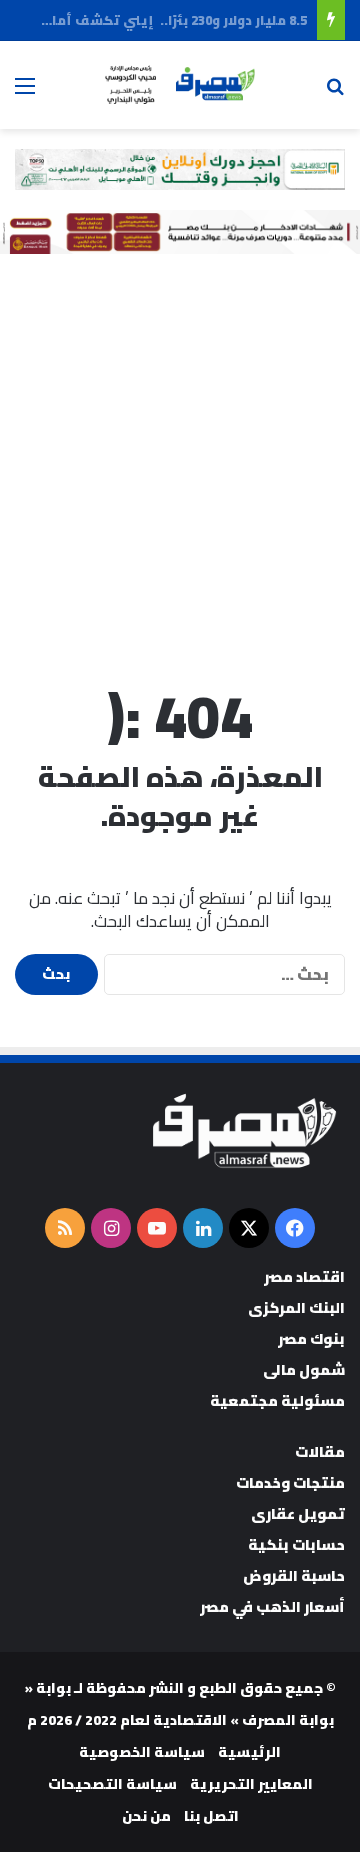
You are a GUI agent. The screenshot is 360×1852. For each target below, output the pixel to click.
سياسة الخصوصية (142, 1752)
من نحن (146, 1816)
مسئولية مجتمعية (277, 1400)
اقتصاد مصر (304, 1276)
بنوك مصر (311, 1338)
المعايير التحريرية (251, 1784)
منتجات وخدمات (290, 1482)
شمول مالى (304, 1369)
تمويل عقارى (298, 1513)
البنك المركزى (296, 1307)
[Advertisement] (180, 464)
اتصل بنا (211, 1816)
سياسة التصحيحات (112, 1784)
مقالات (320, 1451)
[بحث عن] (335, 92)
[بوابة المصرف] (180, 85)
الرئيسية (249, 1752)
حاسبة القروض (294, 1575)
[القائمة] (25, 92)
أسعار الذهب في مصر (272, 1606)
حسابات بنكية (296, 1544)
